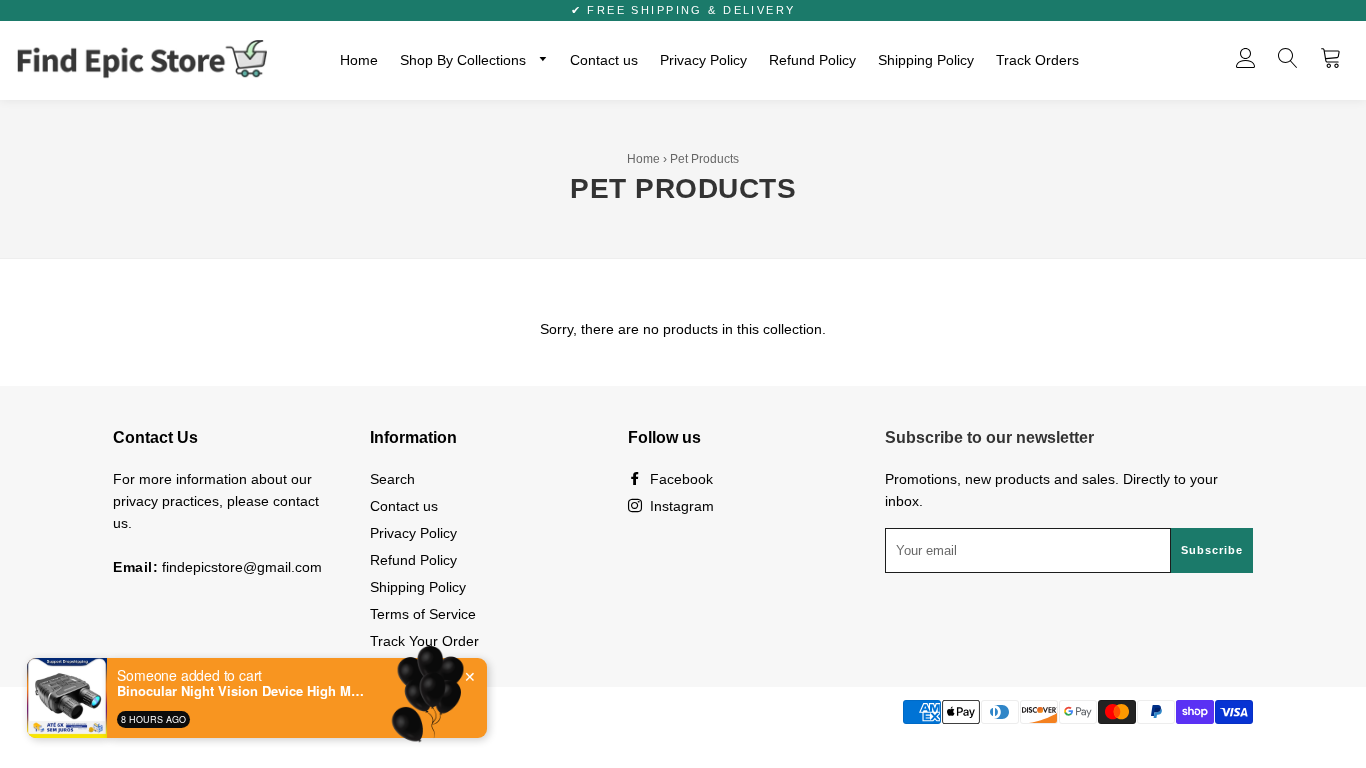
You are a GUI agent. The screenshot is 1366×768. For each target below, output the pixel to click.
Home (359, 60)
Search (392, 479)
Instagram (680, 506)
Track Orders (1037, 60)
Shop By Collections (465, 60)
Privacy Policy (703, 60)
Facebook (679, 479)
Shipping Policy (926, 60)
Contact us (604, 60)
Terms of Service (423, 614)
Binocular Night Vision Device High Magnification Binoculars (242, 691)
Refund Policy (812, 60)
